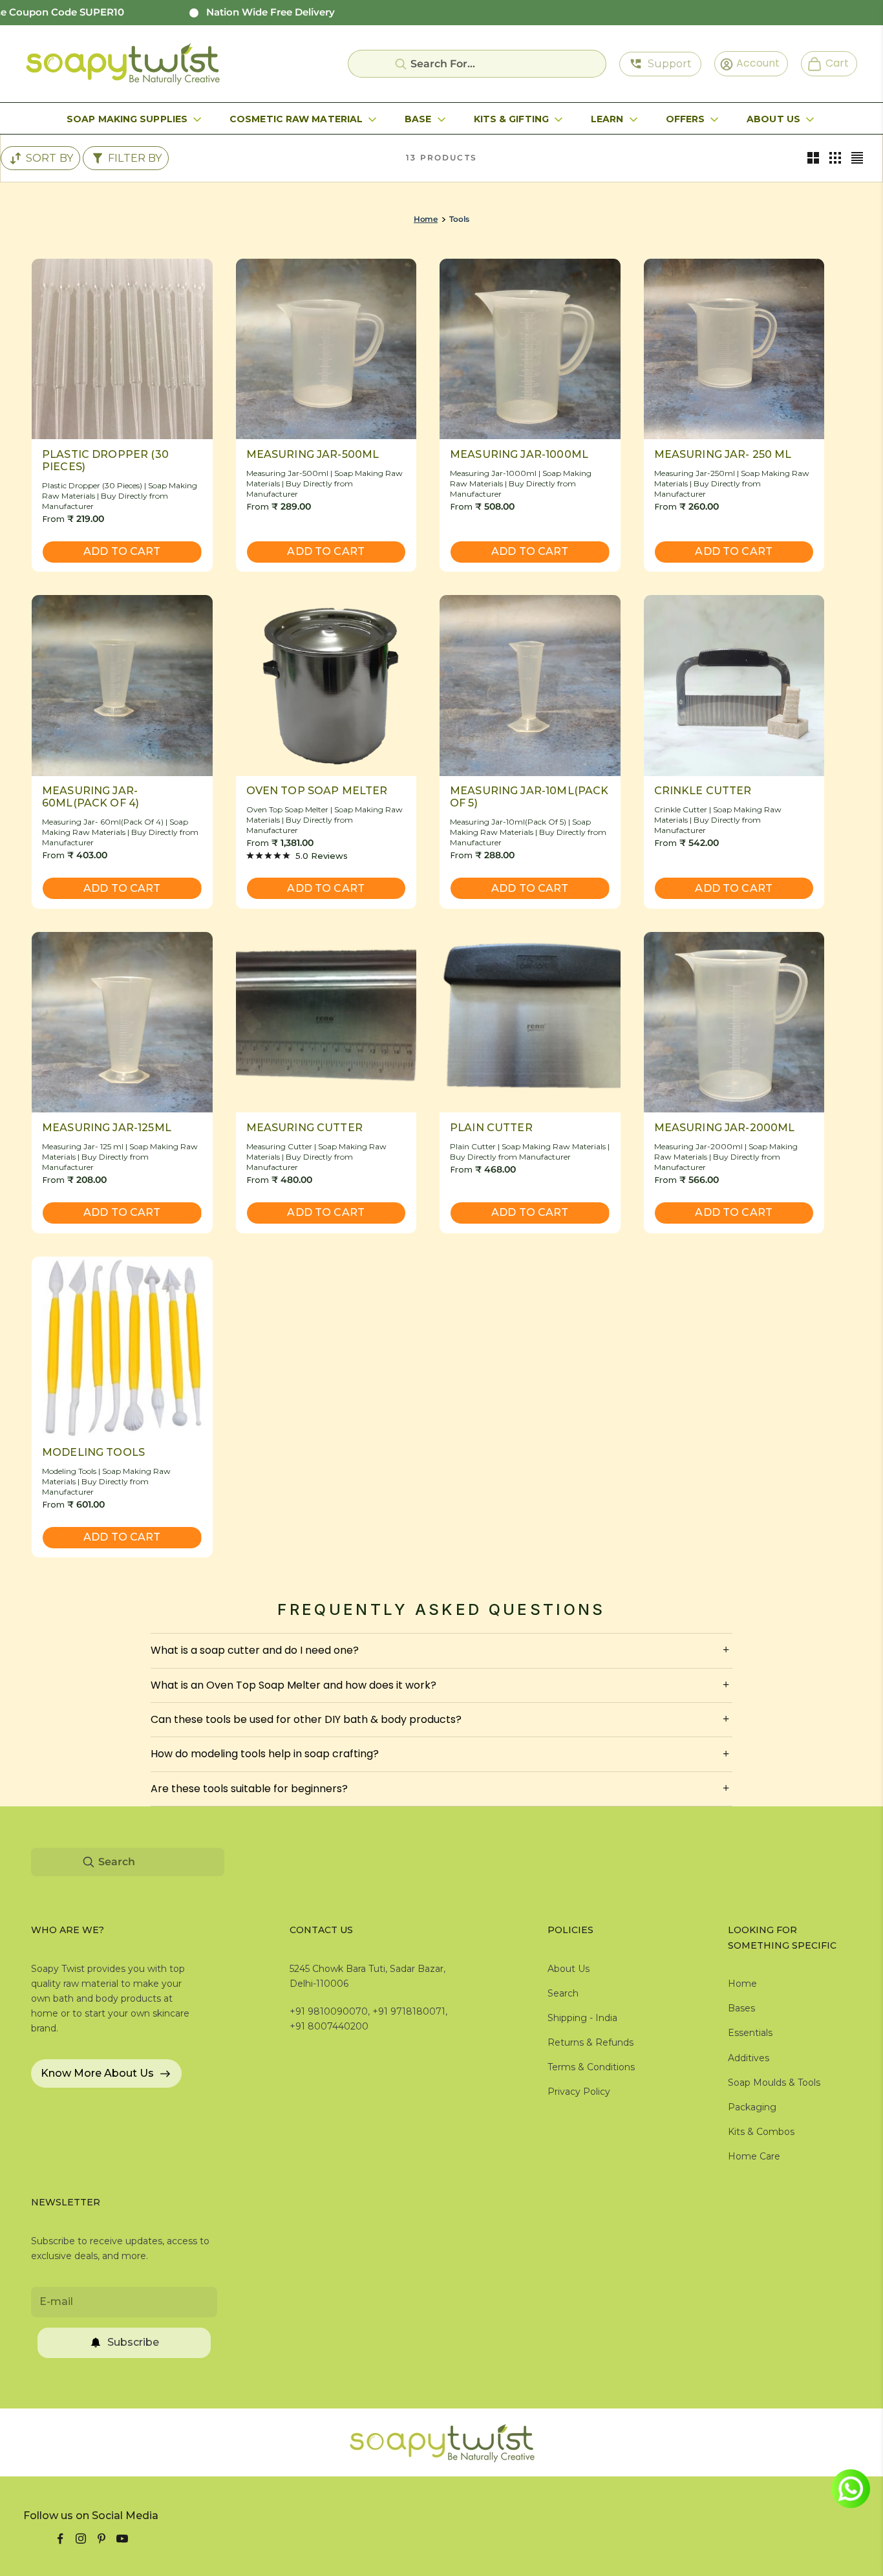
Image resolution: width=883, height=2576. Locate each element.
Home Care (754, 2156)
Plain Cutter (491, 1128)
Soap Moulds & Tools (774, 2083)
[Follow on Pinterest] (101, 2538)
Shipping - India (582, 2018)
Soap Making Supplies (127, 119)
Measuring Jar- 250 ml (723, 454)
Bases (741, 2008)
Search (563, 1993)
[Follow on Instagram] (81, 2538)
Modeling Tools (93, 1452)
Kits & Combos (761, 2132)
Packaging (752, 2107)
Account (754, 63)
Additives (749, 2058)
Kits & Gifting (511, 119)
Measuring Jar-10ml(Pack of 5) (529, 797)
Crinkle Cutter (703, 791)
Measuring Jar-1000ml (519, 454)
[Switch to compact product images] (857, 158)
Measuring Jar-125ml (107, 1128)
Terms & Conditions (591, 2067)
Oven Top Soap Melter (317, 791)
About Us (773, 119)
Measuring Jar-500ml (313, 454)
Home (426, 219)
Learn (607, 119)
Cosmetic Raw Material (296, 119)
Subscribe (133, 2342)
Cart (832, 63)
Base (418, 119)
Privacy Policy (579, 2092)
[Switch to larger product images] (813, 158)
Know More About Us (97, 2073)
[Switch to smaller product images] (835, 158)
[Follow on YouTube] (122, 2538)
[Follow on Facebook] (60, 2538)
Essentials (750, 2033)
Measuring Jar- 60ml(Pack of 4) (90, 797)
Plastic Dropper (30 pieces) (105, 460)
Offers (686, 119)
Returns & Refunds (590, 2042)
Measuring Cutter (304, 1128)
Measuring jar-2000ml (725, 1128)
